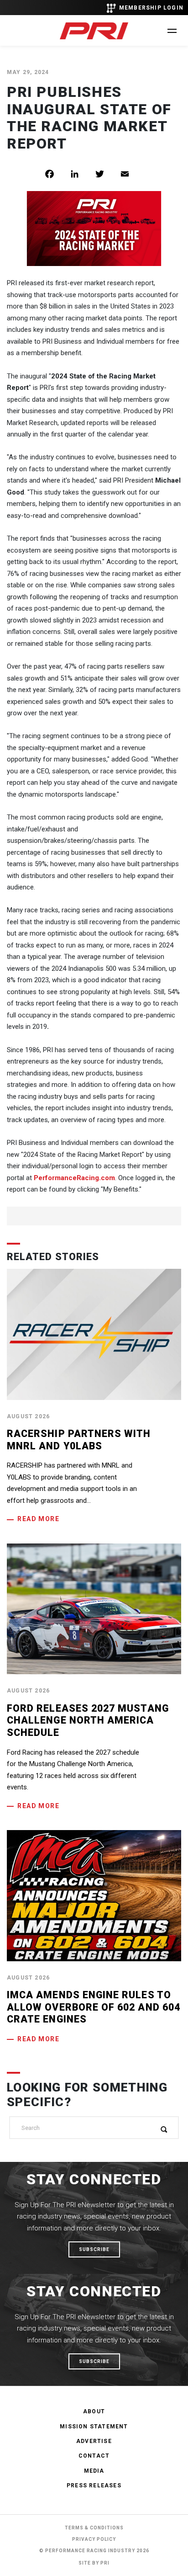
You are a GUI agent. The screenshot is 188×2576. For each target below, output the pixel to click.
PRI (105, 2563)
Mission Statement (94, 2427)
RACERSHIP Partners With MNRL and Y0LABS (79, 1440)
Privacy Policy (94, 2539)
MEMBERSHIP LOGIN (151, 8)
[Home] (94, 31)
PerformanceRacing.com (74, 1178)
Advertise (94, 2441)
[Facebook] (56, 174)
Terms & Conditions (94, 2528)
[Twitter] (107, 174)
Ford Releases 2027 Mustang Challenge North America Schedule (88, 1720)
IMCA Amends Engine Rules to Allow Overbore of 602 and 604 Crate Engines (94, 2007)
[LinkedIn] (81, 174)
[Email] (132, 174)
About (94, 2411)
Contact (94, 2456)
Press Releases (94, 2486)
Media (94, 2471)
